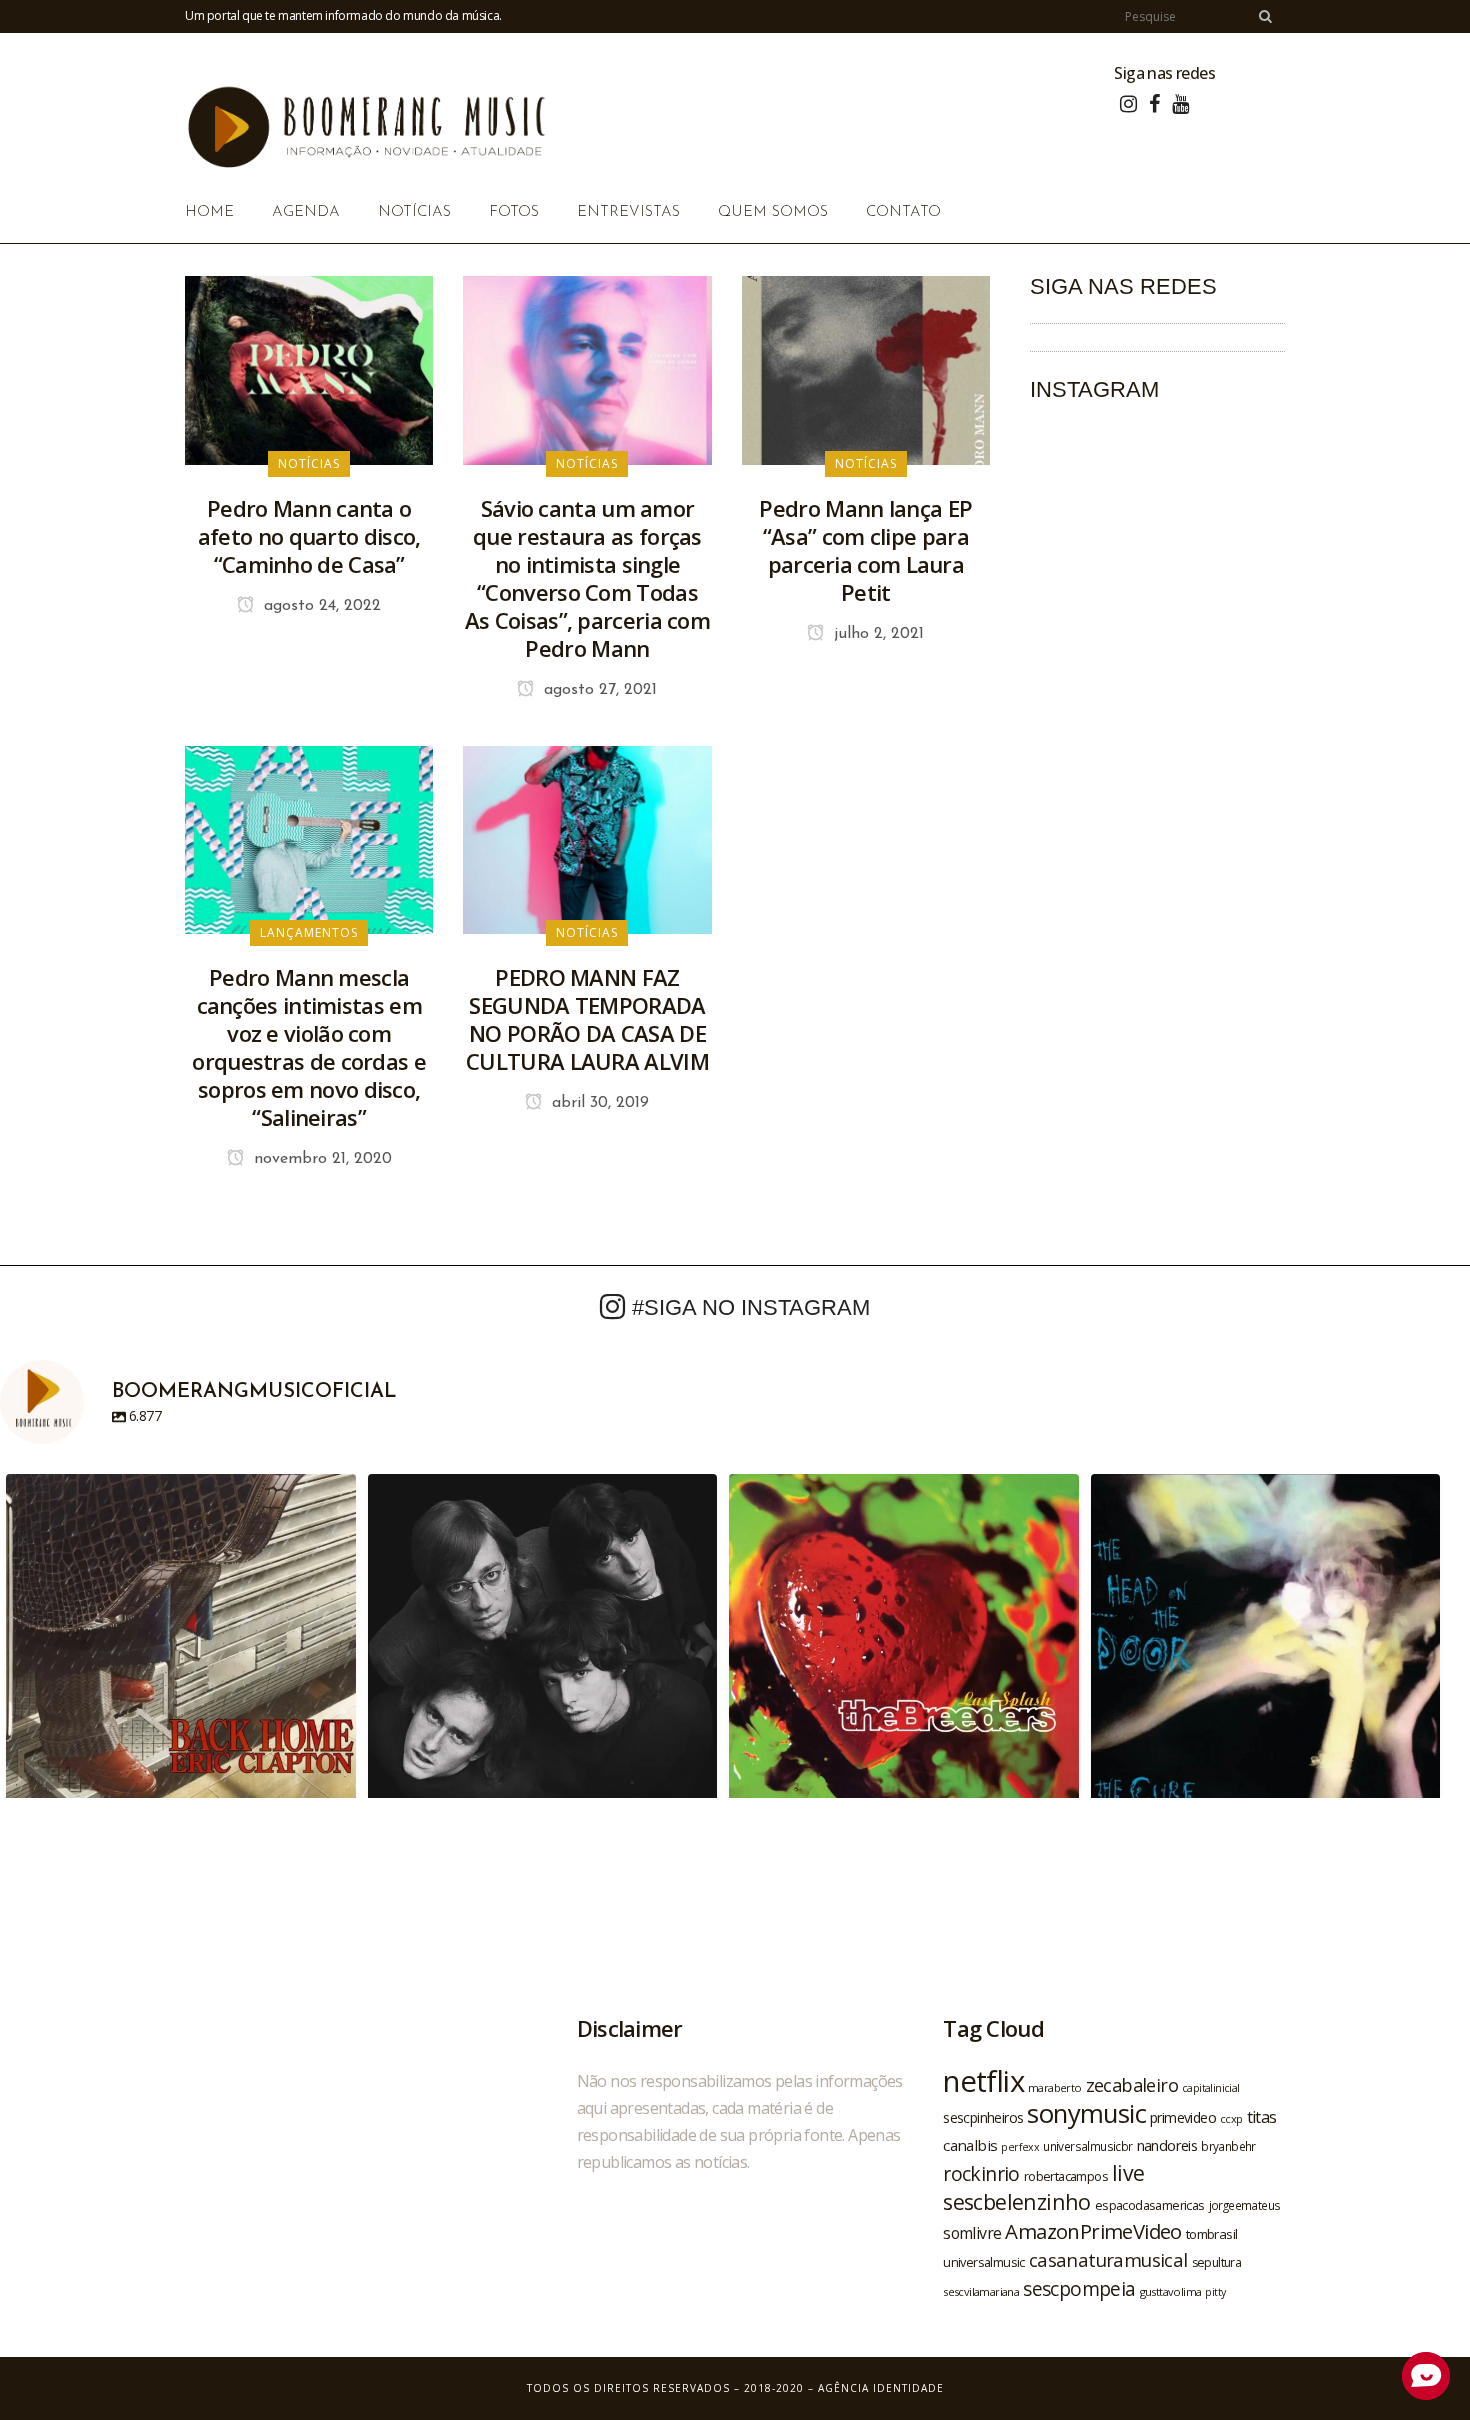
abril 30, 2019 (598, 1103)
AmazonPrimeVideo (1093, 2231)
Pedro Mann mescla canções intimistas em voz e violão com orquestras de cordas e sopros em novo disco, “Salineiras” (309, 1047)
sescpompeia (1079, 2289)
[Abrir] (181, 1649)
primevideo (1183, 2117)
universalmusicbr (1087, 2146)
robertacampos (1066, 2176)
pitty (1215, 2292)
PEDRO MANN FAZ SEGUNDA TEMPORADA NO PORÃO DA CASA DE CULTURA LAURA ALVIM (587, 1019)
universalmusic (984, 2262)
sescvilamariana (981, 2291)
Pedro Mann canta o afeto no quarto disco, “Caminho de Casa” (309, 536)
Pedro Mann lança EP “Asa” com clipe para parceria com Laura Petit (865, 550)
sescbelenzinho (1017, 2201)
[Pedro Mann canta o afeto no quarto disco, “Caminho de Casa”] (309, 369)
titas (1262, 2117)
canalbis (970, 2145)
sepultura (1217, 2262)
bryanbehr (1228, 2146)
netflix (983, 2081)
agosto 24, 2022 (320, 606)
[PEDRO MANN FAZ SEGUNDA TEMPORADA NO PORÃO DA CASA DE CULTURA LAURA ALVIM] (587, 838)
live (1128, 2172)
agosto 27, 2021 (598, 690)
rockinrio (981, 2173)
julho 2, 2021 (876, 634)
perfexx (1020, 2147)
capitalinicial (1211, 2088)
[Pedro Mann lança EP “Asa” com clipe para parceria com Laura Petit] (866, 369)
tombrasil (1212, 2234)
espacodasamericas (1150, 2205)
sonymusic (1086, 2113)
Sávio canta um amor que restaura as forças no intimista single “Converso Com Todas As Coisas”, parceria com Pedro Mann (587, 578)
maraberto (1055, 2087)
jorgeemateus (1245, 2205)
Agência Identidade (881, 2388)
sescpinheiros (983, 2117)
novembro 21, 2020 (320, 1159)
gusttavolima (1171, 2291)
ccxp (1231, 2118)
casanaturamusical (1108, 2259)
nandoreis (1167, 2145)
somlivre (972, 2233)
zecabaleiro (1132, 2085)
